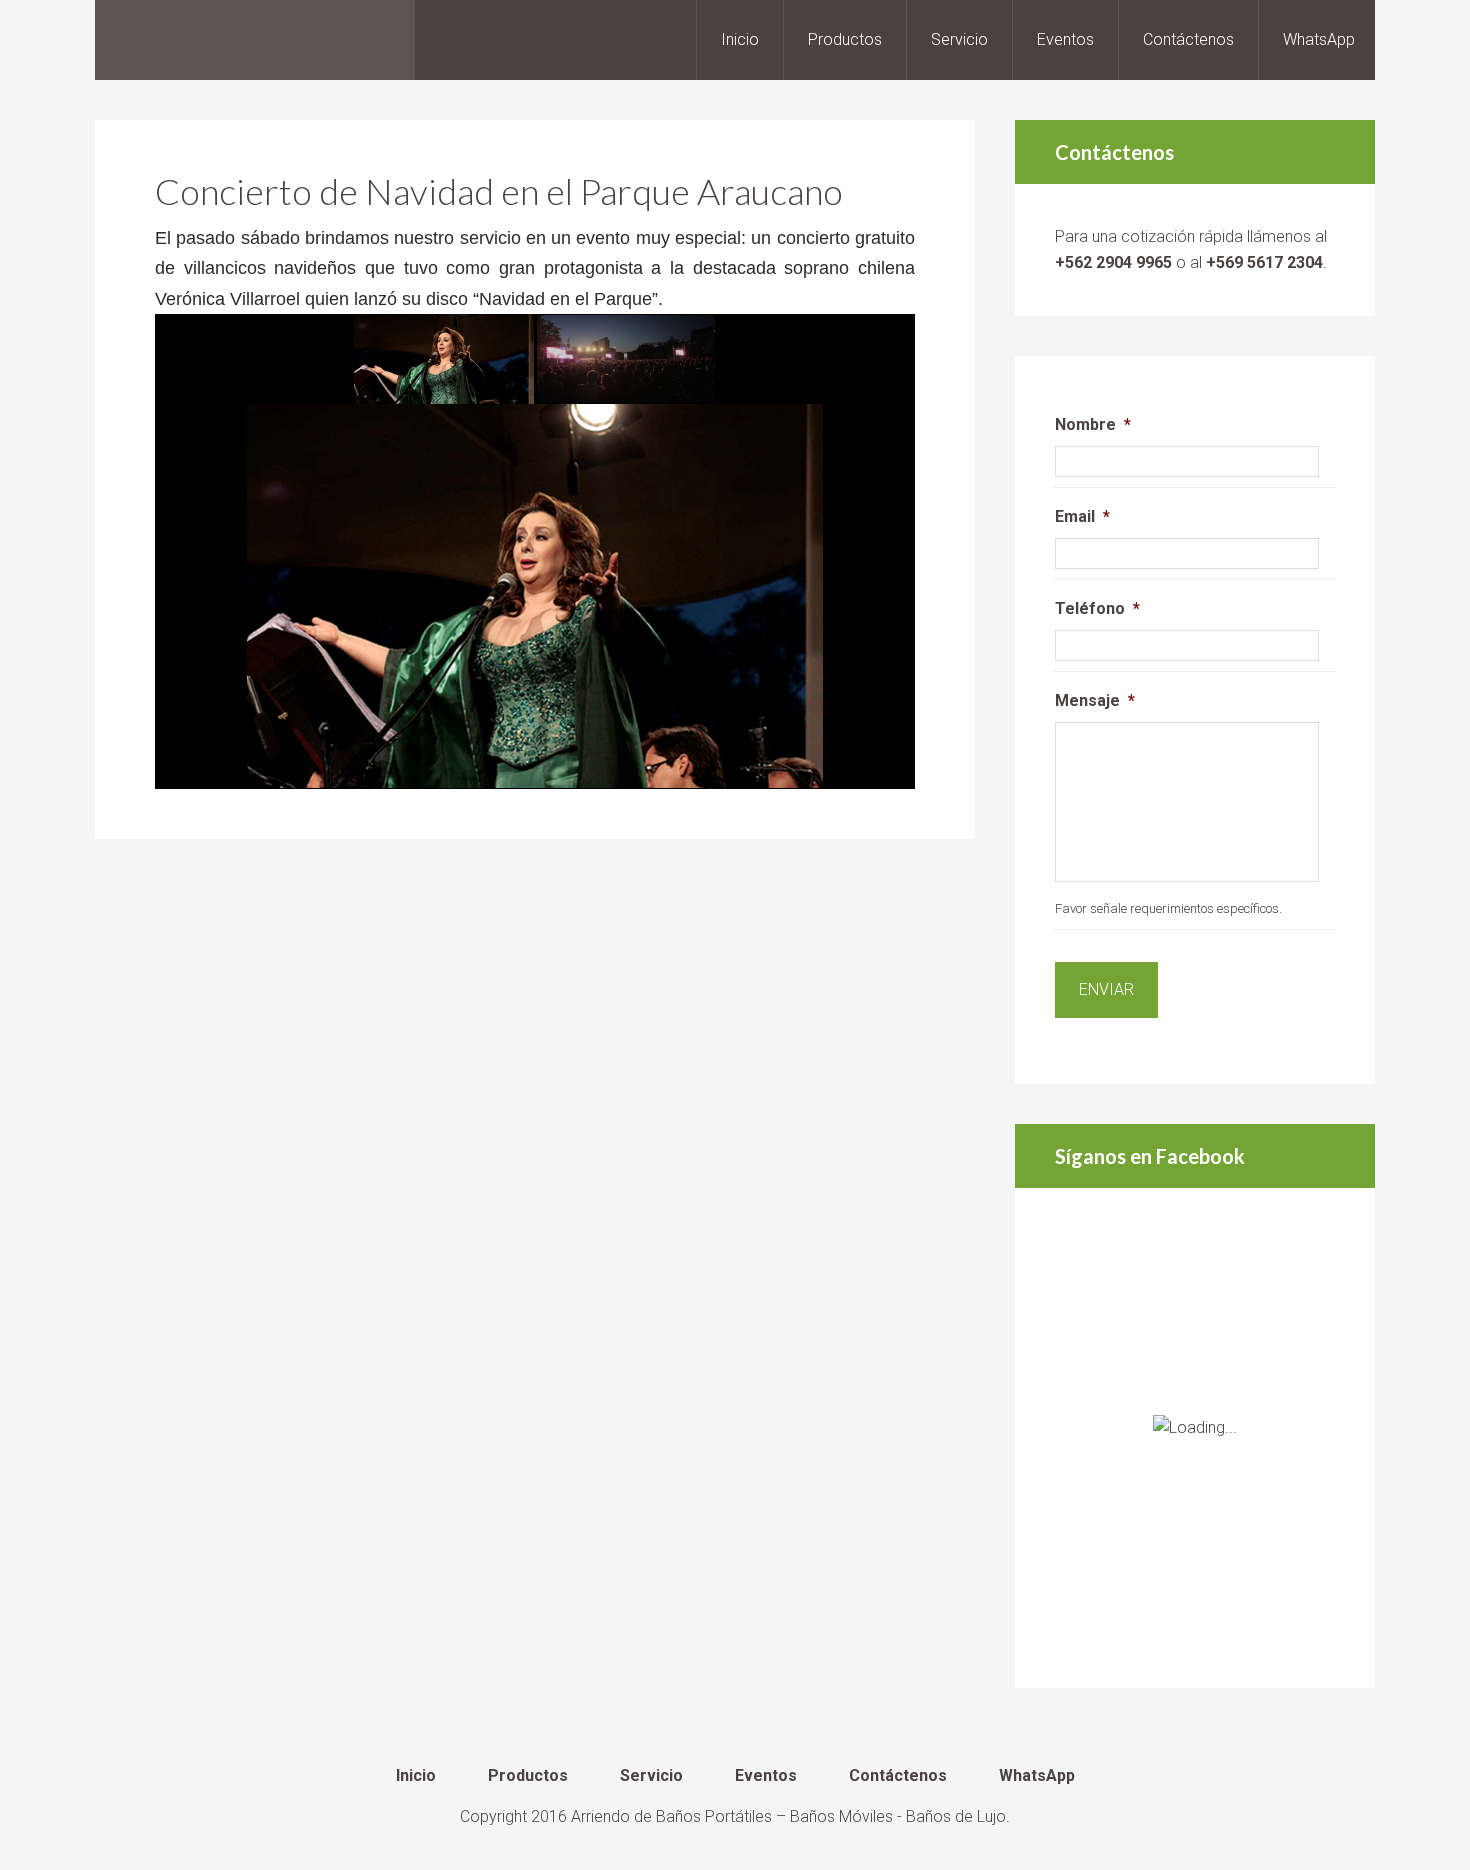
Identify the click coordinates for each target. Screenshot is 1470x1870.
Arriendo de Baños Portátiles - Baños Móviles (255, 40)
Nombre (1093, 424)
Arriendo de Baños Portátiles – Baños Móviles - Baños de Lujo (788, 1816)
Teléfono (1097, 608)
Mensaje (1095, 700)
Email (1082, 516)
